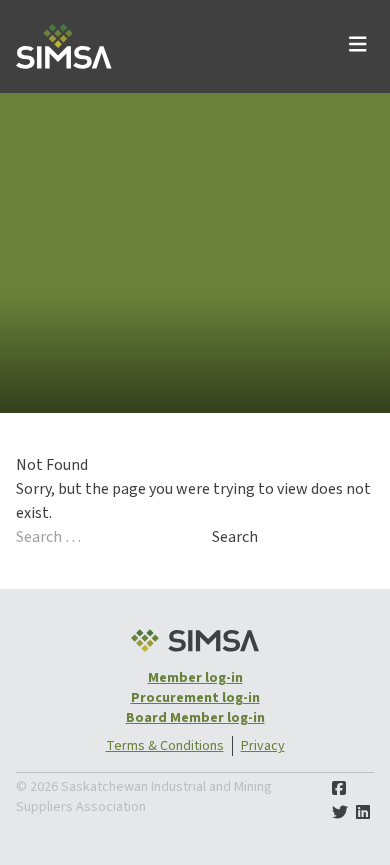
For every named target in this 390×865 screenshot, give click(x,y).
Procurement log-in (195, 698)
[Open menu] (358, 46)
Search (235, 537)
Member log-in (195, 678)
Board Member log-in (195, 718)
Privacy (263, 746)
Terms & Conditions (165, 746)
